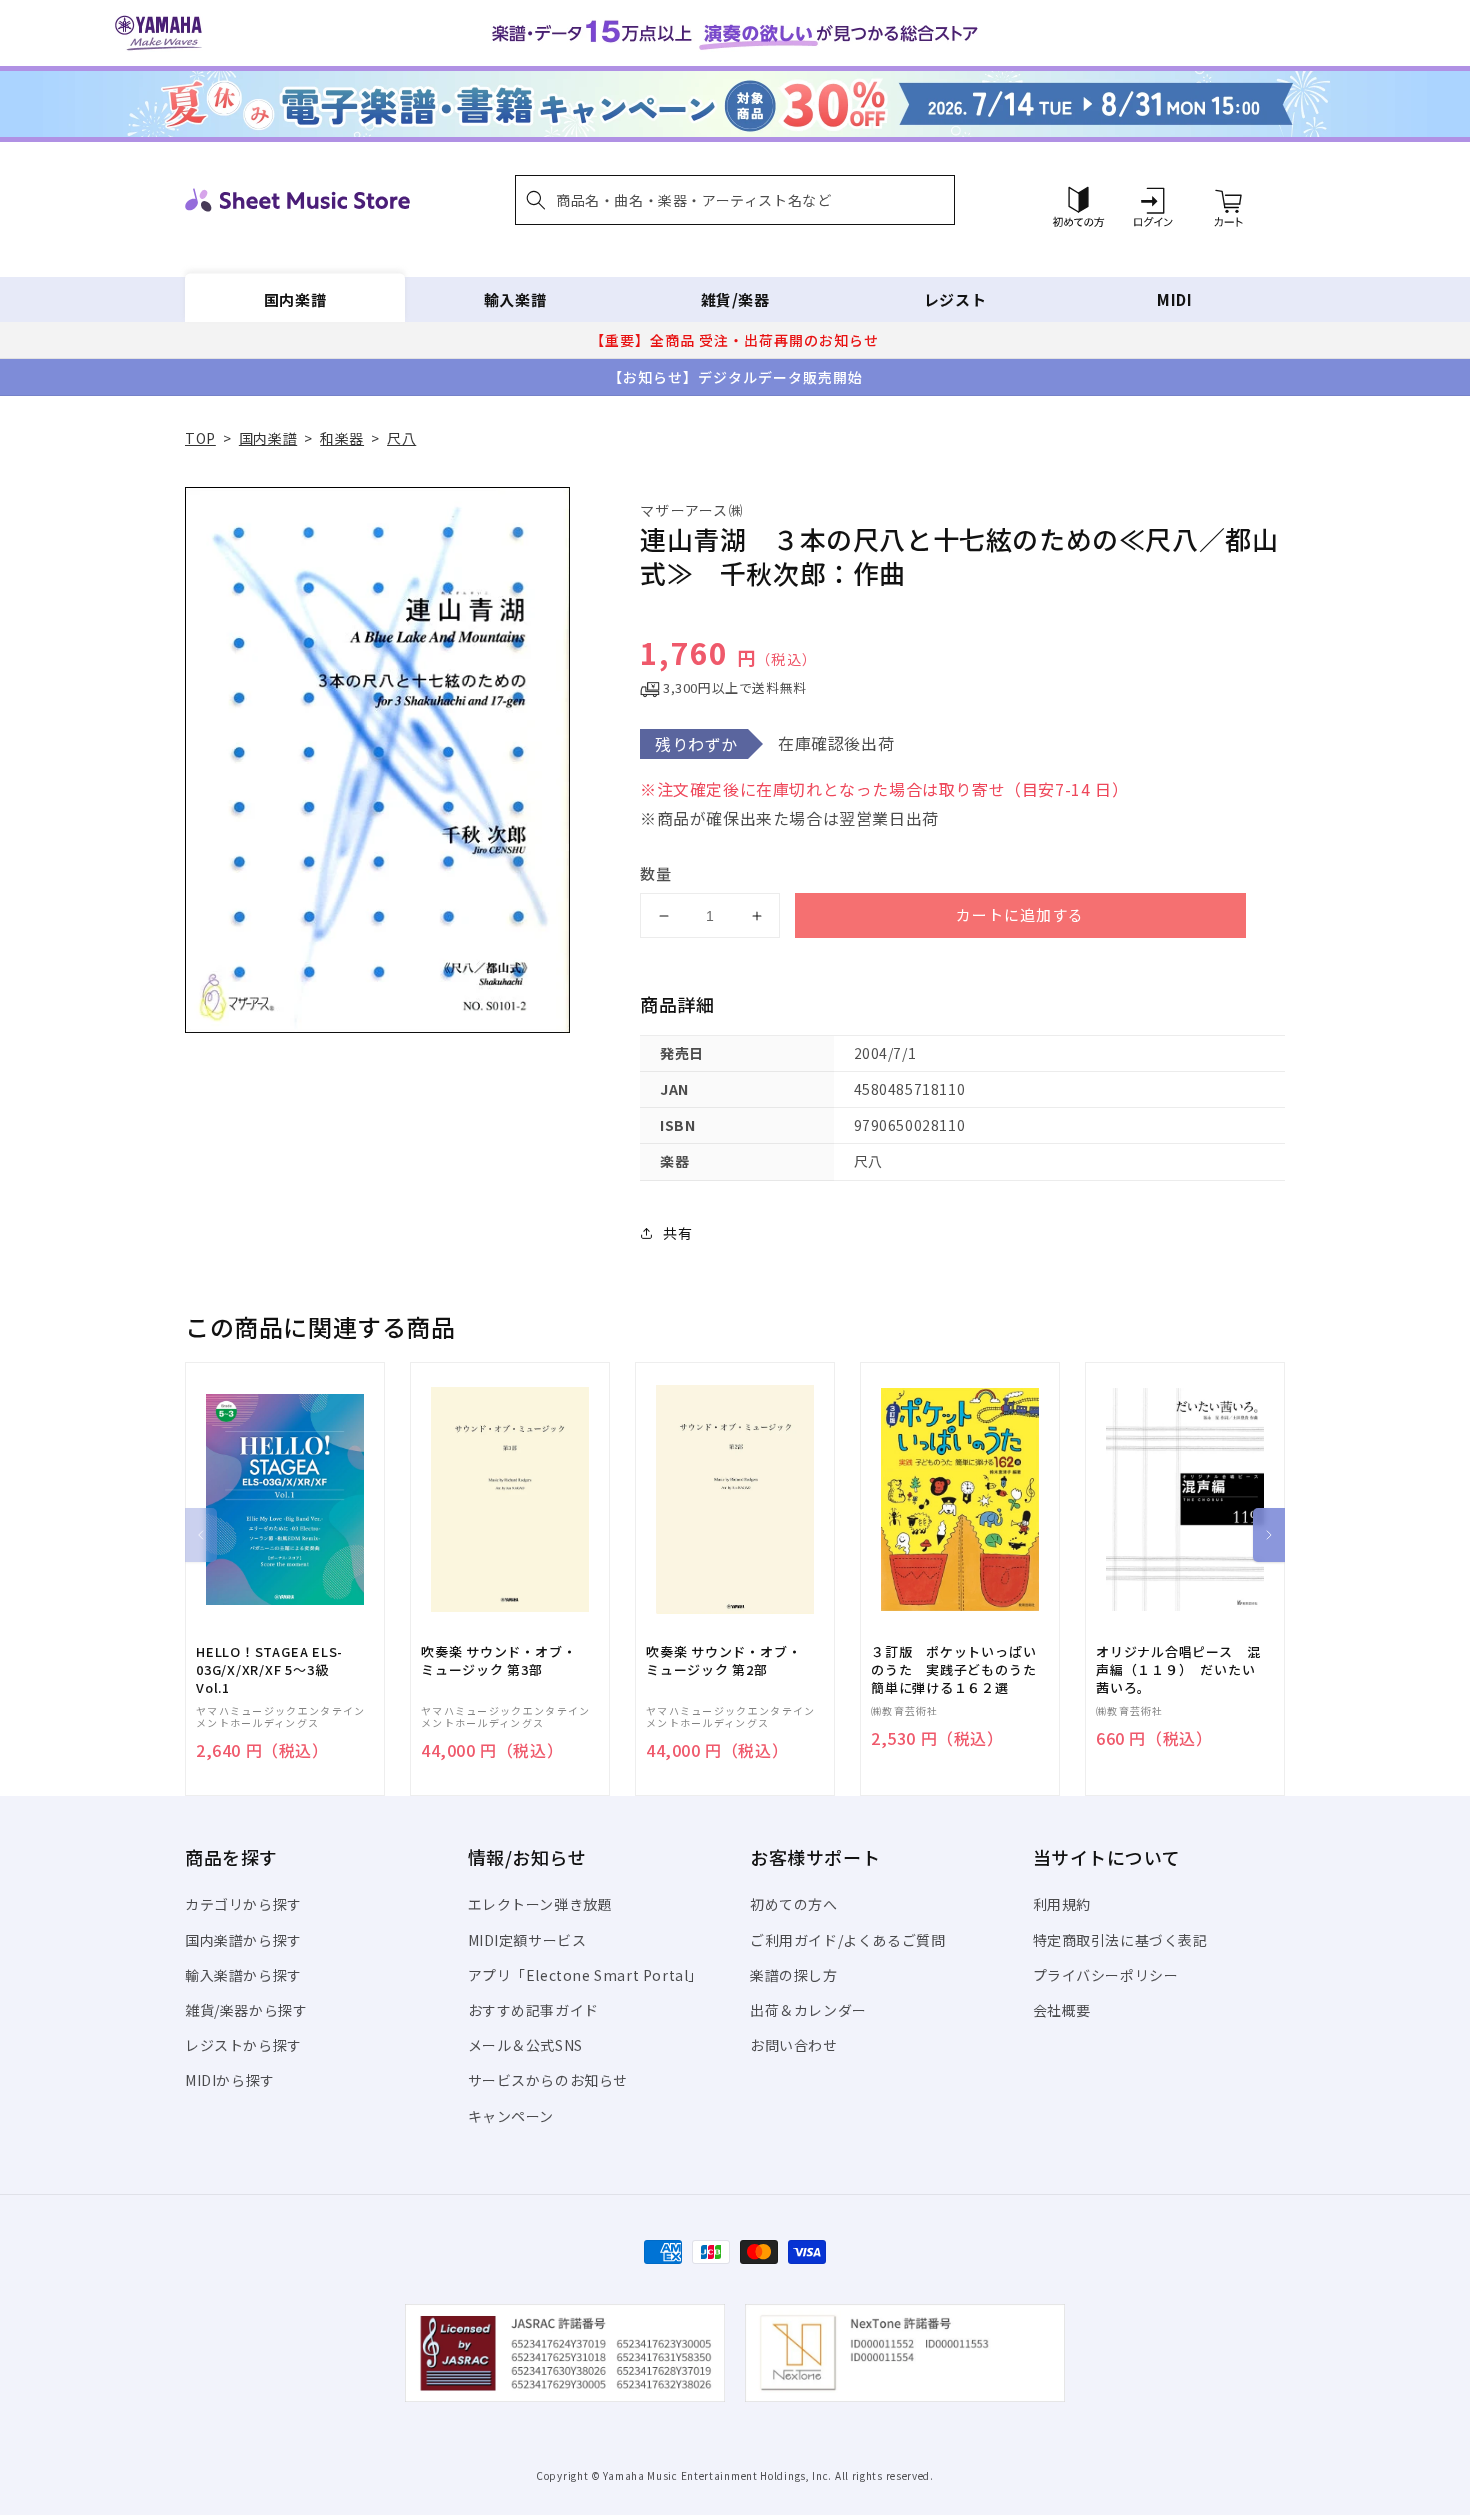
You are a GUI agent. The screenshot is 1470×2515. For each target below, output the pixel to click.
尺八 (401, 438)
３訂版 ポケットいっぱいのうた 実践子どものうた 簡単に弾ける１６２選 (960, 1670)
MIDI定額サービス (527, 1940)
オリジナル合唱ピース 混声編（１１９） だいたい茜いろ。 (1178, 1670)
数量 (656, 873)
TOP (200, 438)
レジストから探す (243, 2045)
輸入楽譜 (515, 299)
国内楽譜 (295, 299)
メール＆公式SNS (525, 2045)
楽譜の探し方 (794, 1975)
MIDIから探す (230, 2080)
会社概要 (1062, 2010)
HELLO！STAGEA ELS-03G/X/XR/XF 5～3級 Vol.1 (269, 1670)
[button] (735, 200)
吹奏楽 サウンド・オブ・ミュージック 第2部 (723, 1661)
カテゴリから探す (243, 1904)
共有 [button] (677, 1233)
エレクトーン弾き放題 (540, 1904)
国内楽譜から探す (243, 1940)
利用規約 (1062, 1904)
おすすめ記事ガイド (533, 2010)
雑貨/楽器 (735, 299)
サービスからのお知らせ (548, 2080)
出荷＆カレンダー (808, 2010)
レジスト (955, 299)
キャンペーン (511, 2116)
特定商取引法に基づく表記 (1120, 1940)
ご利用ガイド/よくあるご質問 (847, 1940)
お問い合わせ (794, 2045)
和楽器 (342, 438)
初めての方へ (794, 1904)
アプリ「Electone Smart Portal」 (586, 1975)
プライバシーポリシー (1106, 1975)
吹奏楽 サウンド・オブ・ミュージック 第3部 (498, 1661)
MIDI (1174, 299)
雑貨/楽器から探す (246, 2010)
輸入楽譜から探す (243, 1975)
